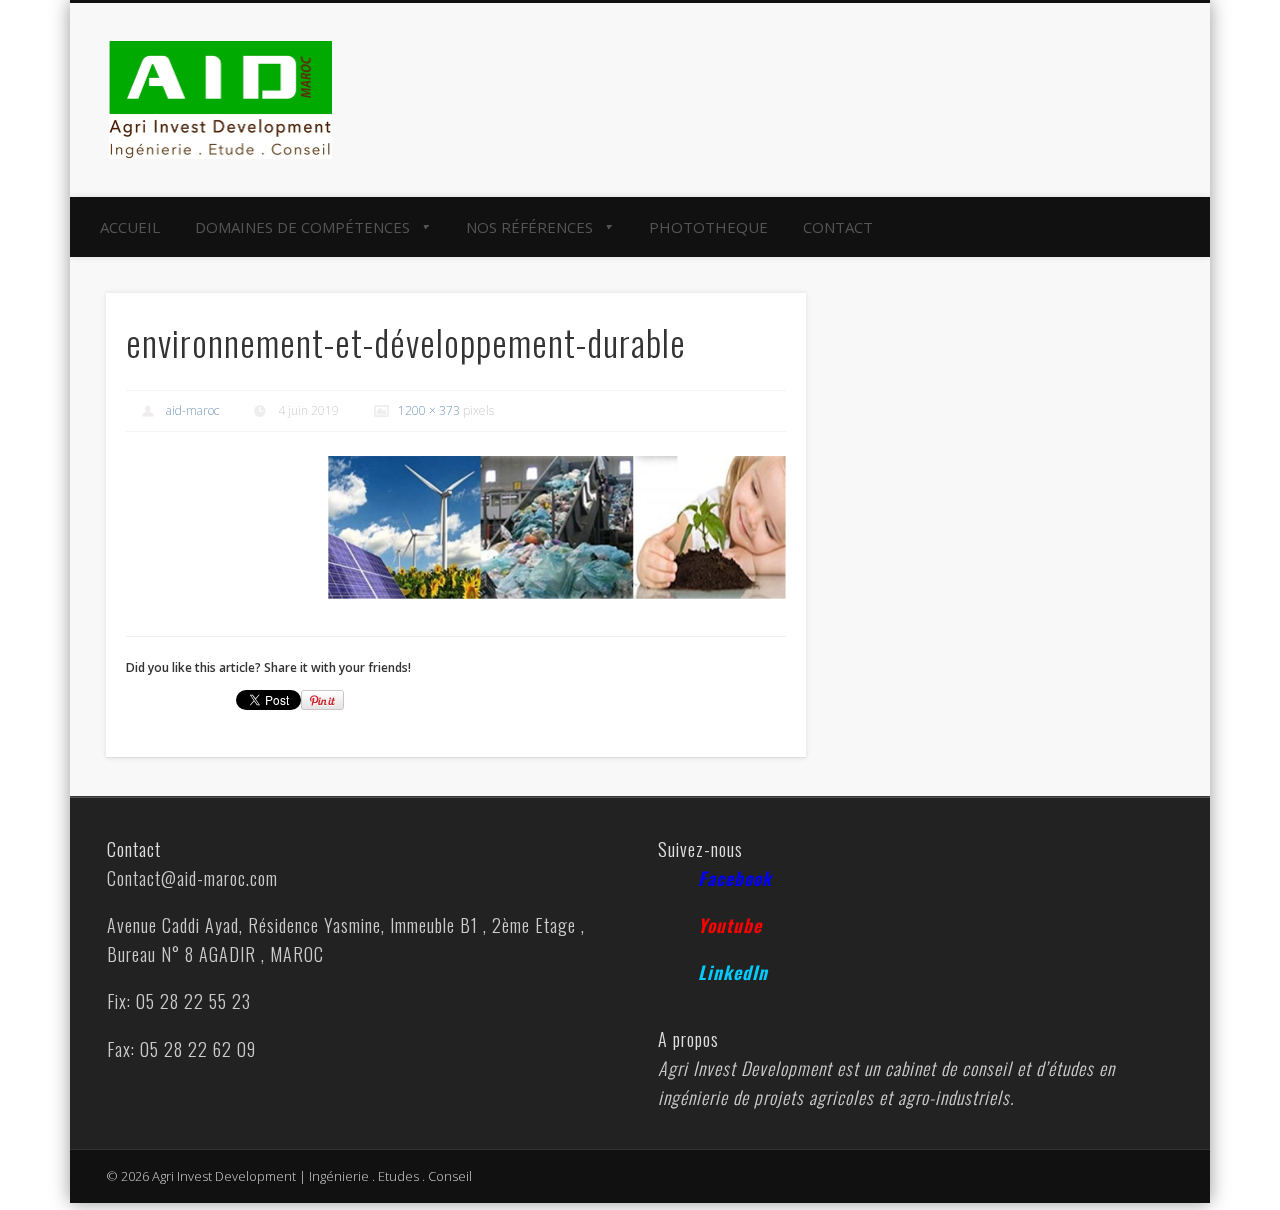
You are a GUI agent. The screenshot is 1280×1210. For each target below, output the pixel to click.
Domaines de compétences (302, 227)
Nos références (529, 227)
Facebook (735, 878)
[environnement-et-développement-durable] (557, 527)
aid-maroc (192, 410)
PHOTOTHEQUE (708, 227)
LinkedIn (733, 972)
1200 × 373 (429, 410)
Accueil (130, 227)
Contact (838, 227)
